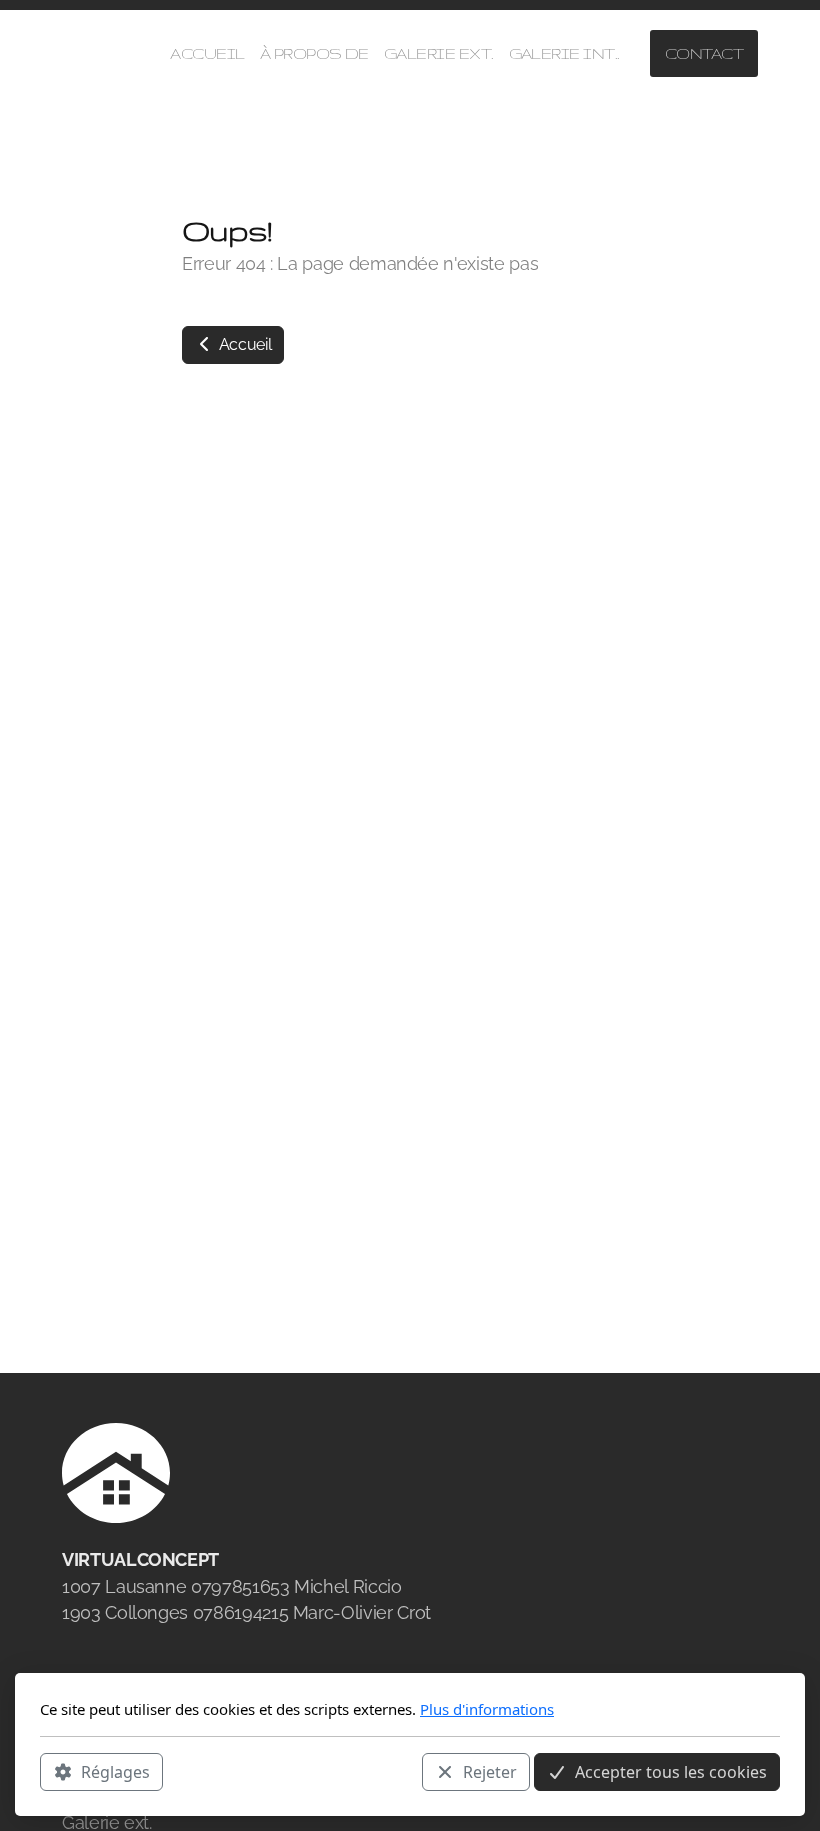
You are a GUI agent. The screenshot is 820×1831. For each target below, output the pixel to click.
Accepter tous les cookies (671, 1772)
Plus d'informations (487, 1709)
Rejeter (490, 1772)
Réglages (115, 1772)
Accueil (243, 344)
